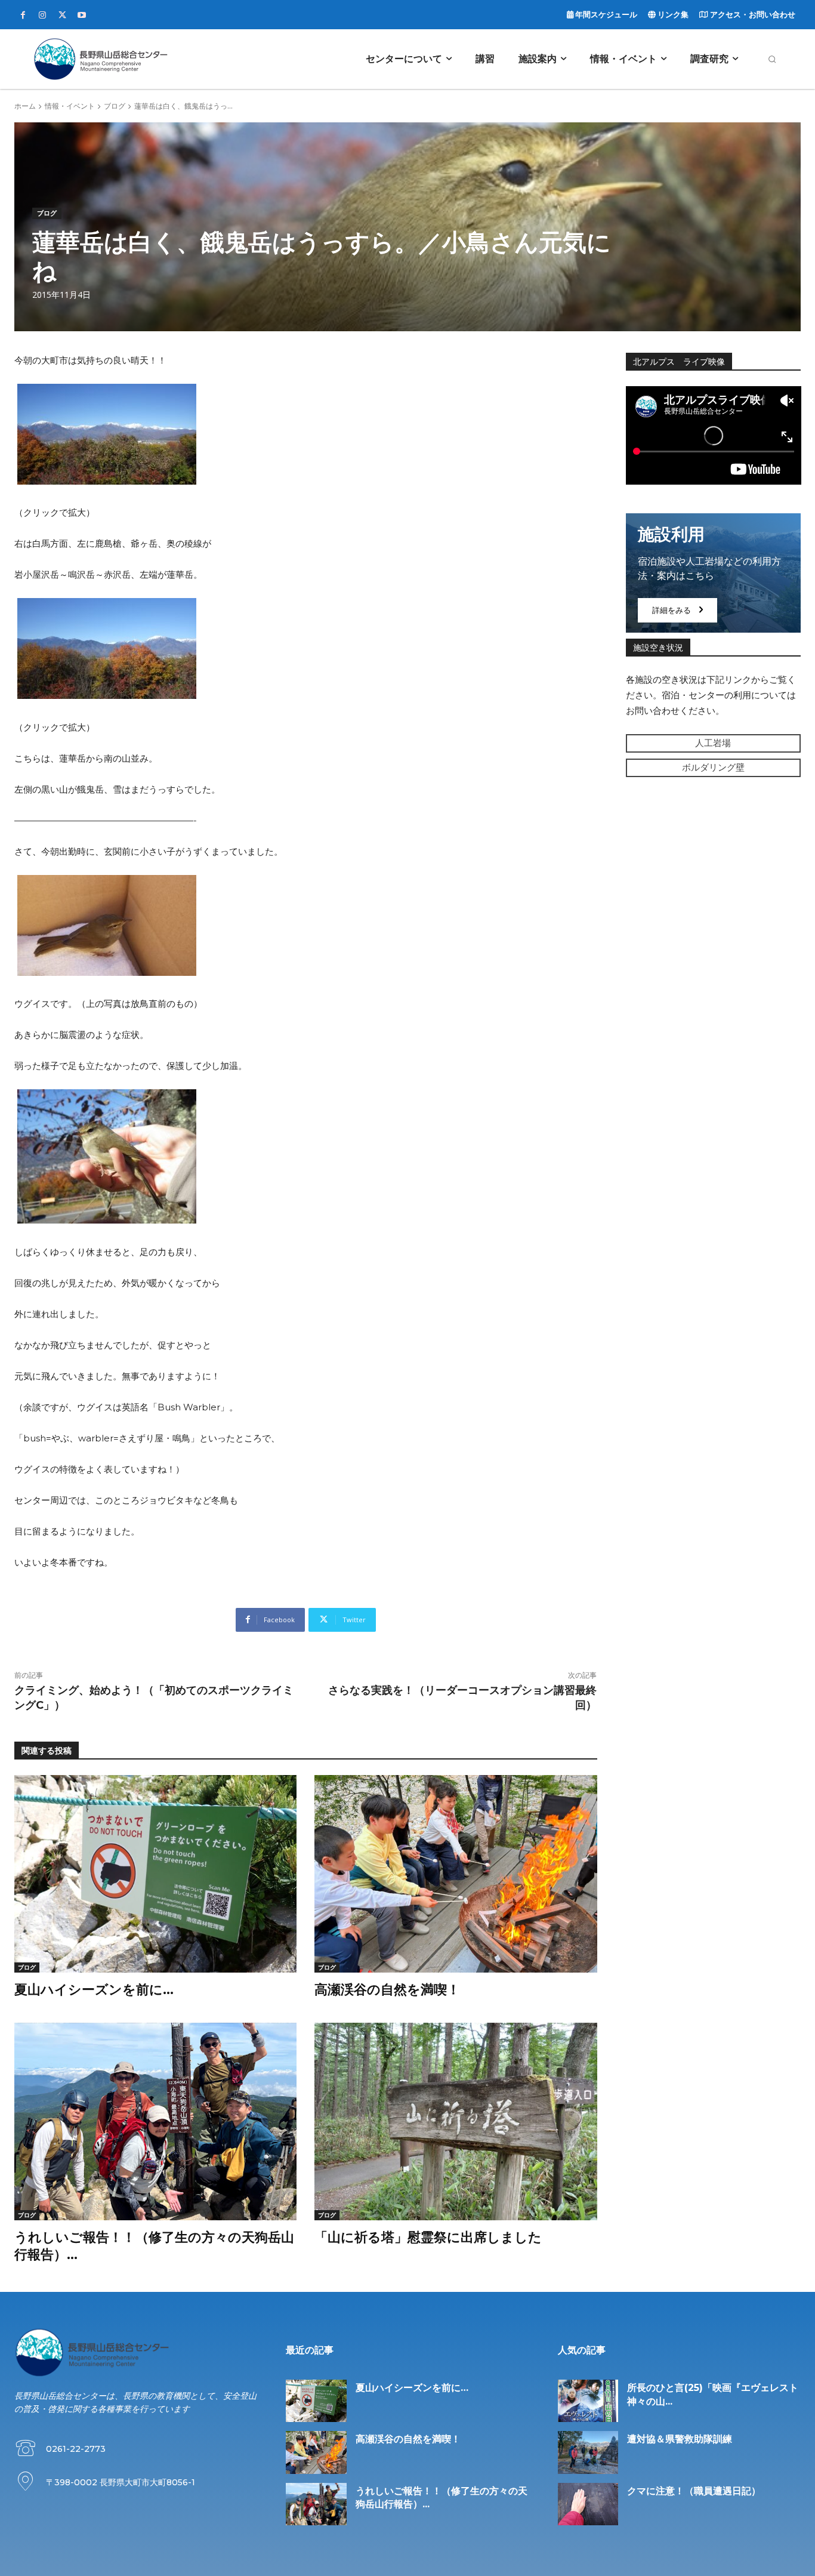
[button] (772, 59)
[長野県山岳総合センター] (101, 59)
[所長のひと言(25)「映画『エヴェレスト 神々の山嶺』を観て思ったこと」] (588, 2401)
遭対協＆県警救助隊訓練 (680, 2439)
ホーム (25, 106)
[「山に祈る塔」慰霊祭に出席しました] (456, 2121)
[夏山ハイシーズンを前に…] (155, 1874)
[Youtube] (82, 16)
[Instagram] (42, 16)
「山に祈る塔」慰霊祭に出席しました (428, 2237)
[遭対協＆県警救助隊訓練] (588, 2452)
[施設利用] (714, 573)
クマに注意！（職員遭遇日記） (694, 2491)
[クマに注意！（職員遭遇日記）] (588, 2504)
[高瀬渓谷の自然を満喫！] (456, 1874)
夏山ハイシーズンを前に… (94, 1990)
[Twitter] (62, 16)
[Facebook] (23, 16)
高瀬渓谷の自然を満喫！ (387, 1990)
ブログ (115, 106)
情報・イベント (70, 106)
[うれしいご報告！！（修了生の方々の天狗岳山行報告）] (155, 2121)
